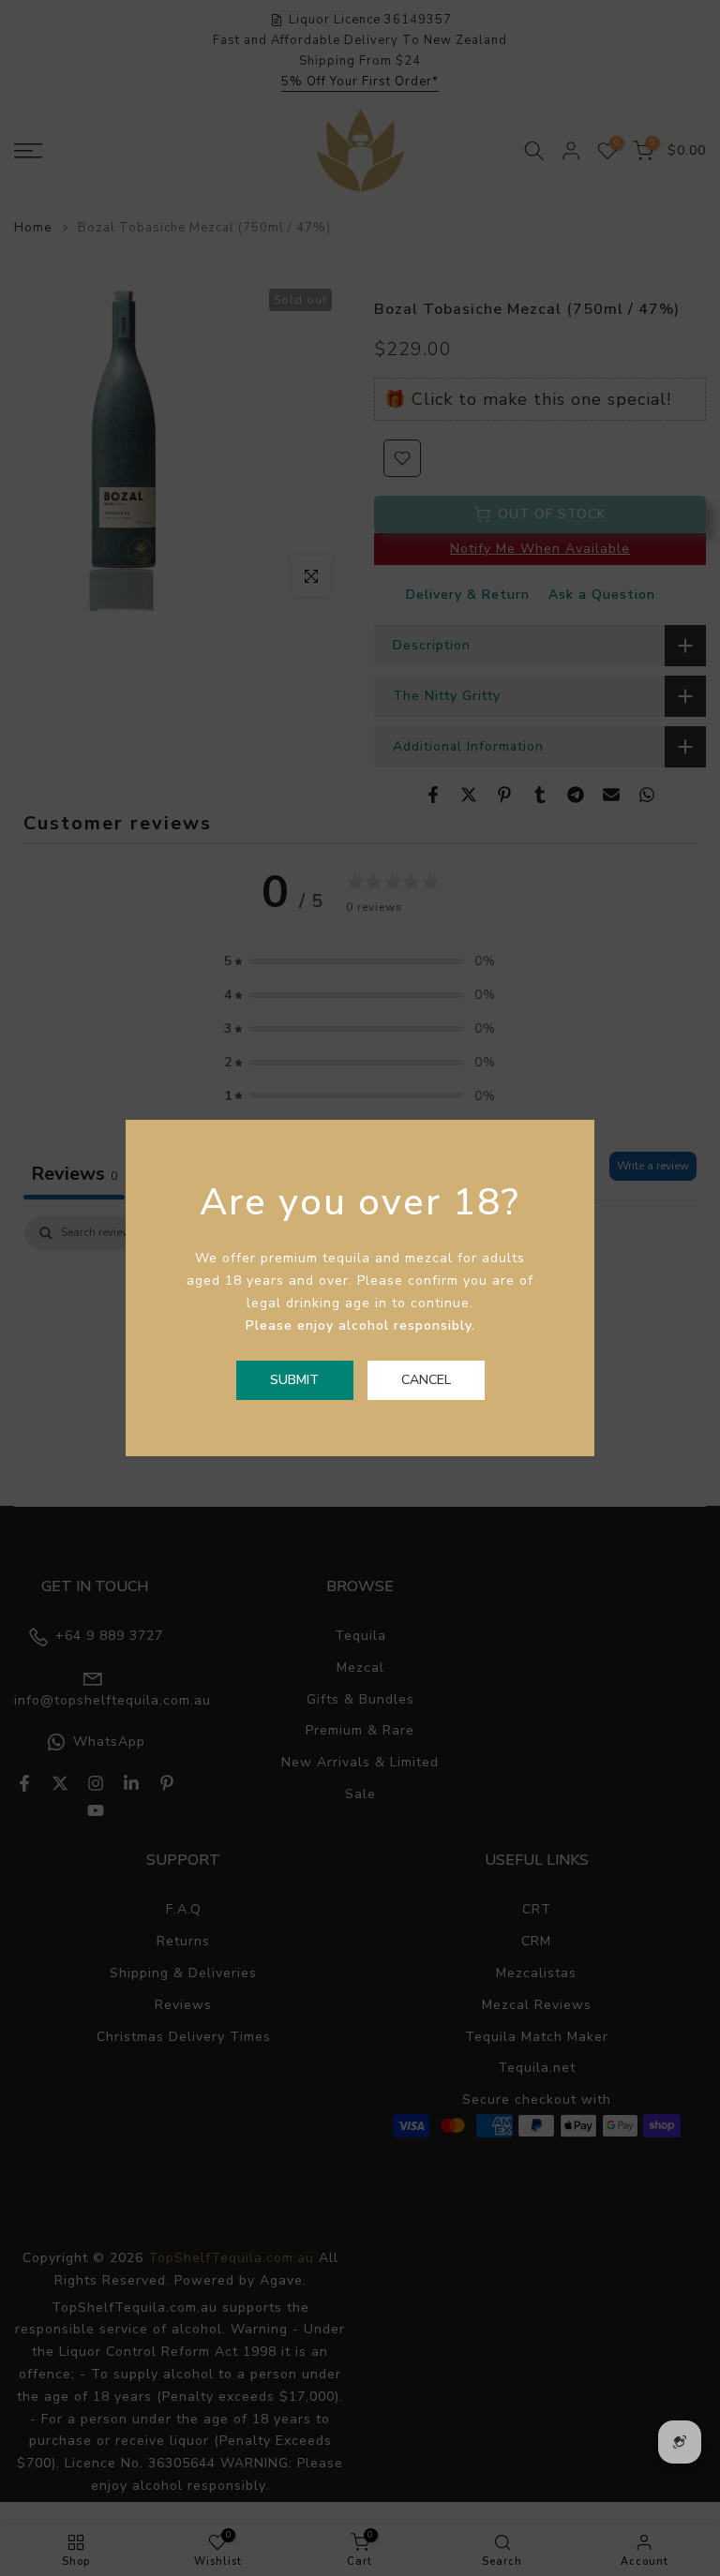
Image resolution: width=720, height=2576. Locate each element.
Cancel (426, 1380)
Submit (294, 1380)
